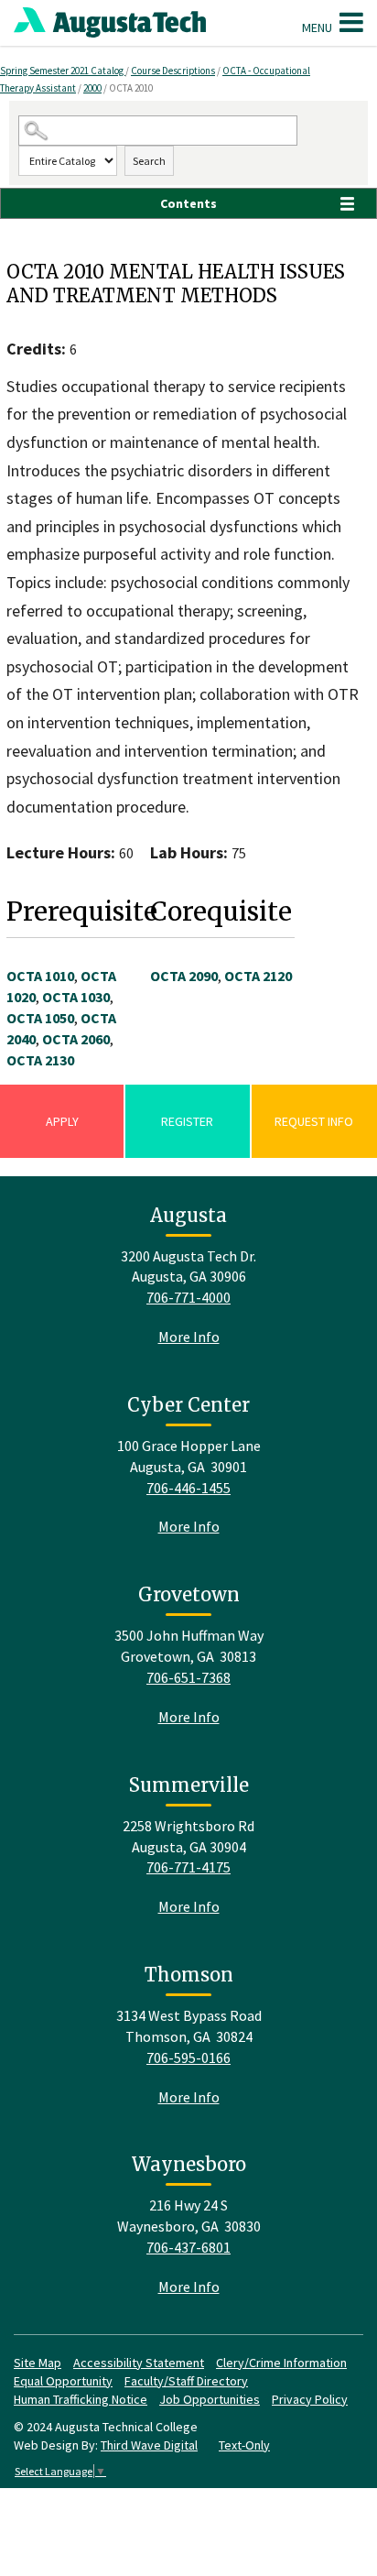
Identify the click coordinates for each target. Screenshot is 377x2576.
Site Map (38, 2363)
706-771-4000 (188, 1297)
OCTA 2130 (40, 1060)
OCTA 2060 (76, 1039)
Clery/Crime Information (281, 2363)
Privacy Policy (310, 2399)
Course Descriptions (173, 71)
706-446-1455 (188, 1488)
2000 (92, 88)
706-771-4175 (188, 1867)
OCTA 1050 (40, 1018)
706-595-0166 (188, 2058)
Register (187, 1121)
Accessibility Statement (139, 2363)
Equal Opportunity (63, 2381)
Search (149, 161)
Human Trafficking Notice (81, 2399)
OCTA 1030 (76, 997)
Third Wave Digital (149, 2445)
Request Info (314, 1121)
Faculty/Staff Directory (186, 2381)
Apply (62, 1121)
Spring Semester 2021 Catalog (63, 71)
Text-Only (244, 2445)
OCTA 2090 (184, 976)
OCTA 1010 (40, 976)
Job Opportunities (210, 2399)
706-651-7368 (188, 1677)
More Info (189, 1337)
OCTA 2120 (258, 976)
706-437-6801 (188, 2247)
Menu (318, 27)
